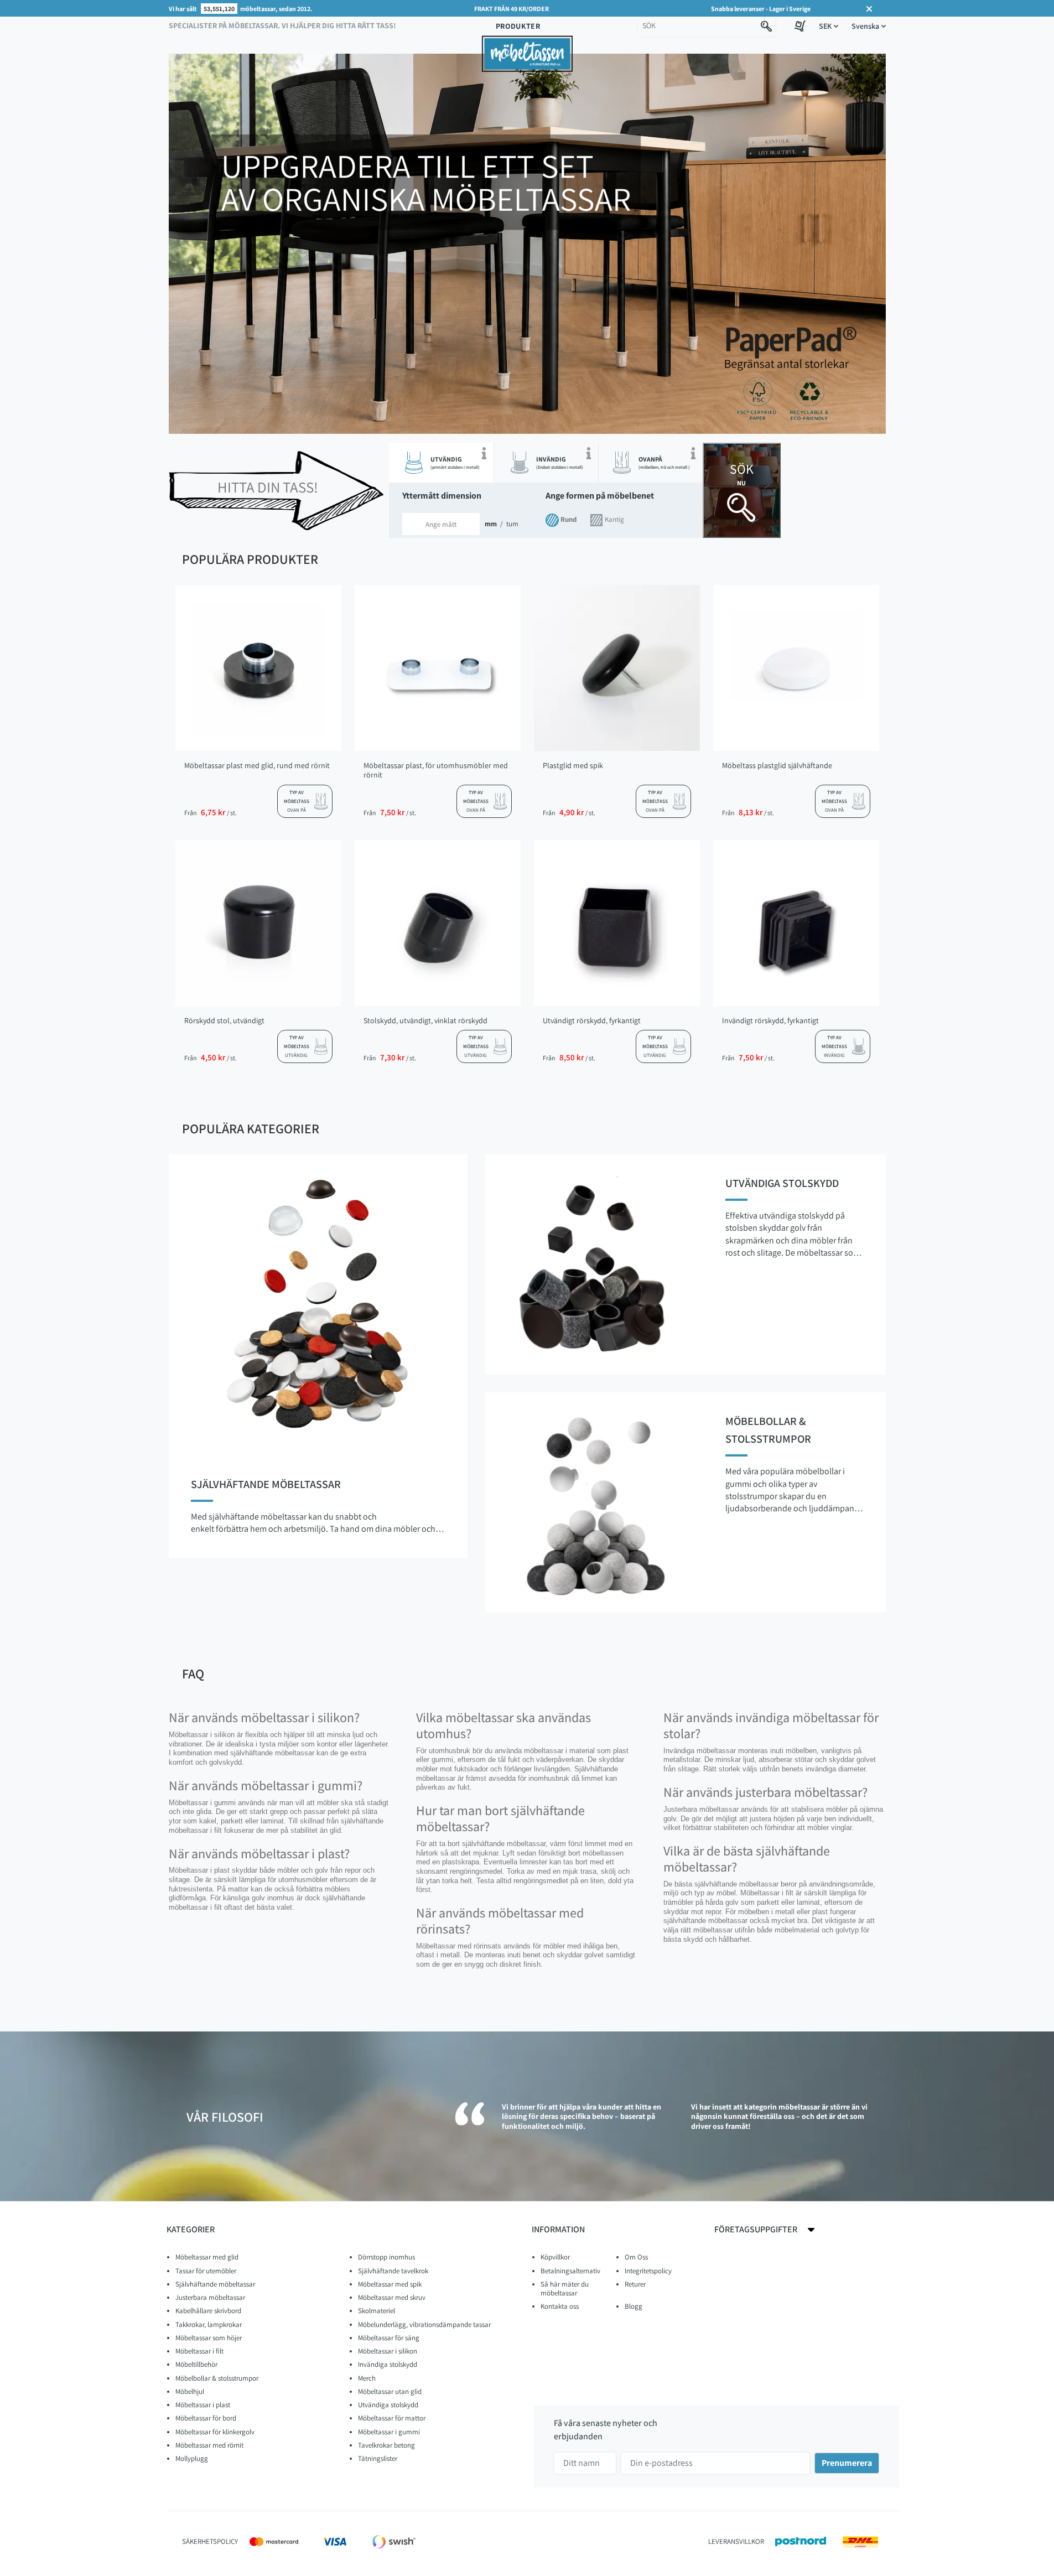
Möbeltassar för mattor (392, 2418)
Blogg (634, 2306)
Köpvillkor (555, 2257)
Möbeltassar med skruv (392, 2297)
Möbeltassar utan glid (390, 2391)
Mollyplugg (192, 2458)
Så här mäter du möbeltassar (565, 2289)
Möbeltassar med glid (207, 2257)
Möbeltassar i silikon (388, 2351)
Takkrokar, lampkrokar (209, 2324)
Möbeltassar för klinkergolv (215, 2432)
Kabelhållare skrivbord (208, 2311)
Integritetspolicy (648, 2271)
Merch (367, 2378)
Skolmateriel (377, 2311)
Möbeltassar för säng (389, 2338)
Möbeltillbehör (196, 2364)
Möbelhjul (190, 2391)
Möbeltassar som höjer (209, 2338)
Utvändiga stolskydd (388, 2405)
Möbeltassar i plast (203, 2405)
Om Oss (636, 2257)
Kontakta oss (560, 2306)
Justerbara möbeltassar (210, 2297)
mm (488, 524)
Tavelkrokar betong (386, 2445)
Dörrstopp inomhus (386, 2257)
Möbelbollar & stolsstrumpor (217, 2378)
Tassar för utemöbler (206, 2271)
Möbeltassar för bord (206, 2418)
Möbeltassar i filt (199, 2351)
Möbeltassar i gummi (389, 2432)
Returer (635, 2284)
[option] (527, 248)
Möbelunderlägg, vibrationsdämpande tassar (424, 2324)
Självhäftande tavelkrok (393, 2271)
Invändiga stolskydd (388, 2364)
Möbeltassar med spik (390, 2284)
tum (512, 524)
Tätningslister (378, 2458)
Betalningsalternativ (570, 2271)
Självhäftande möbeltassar (215, 2284)
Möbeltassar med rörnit (209, 2445)
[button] (829, 26)
